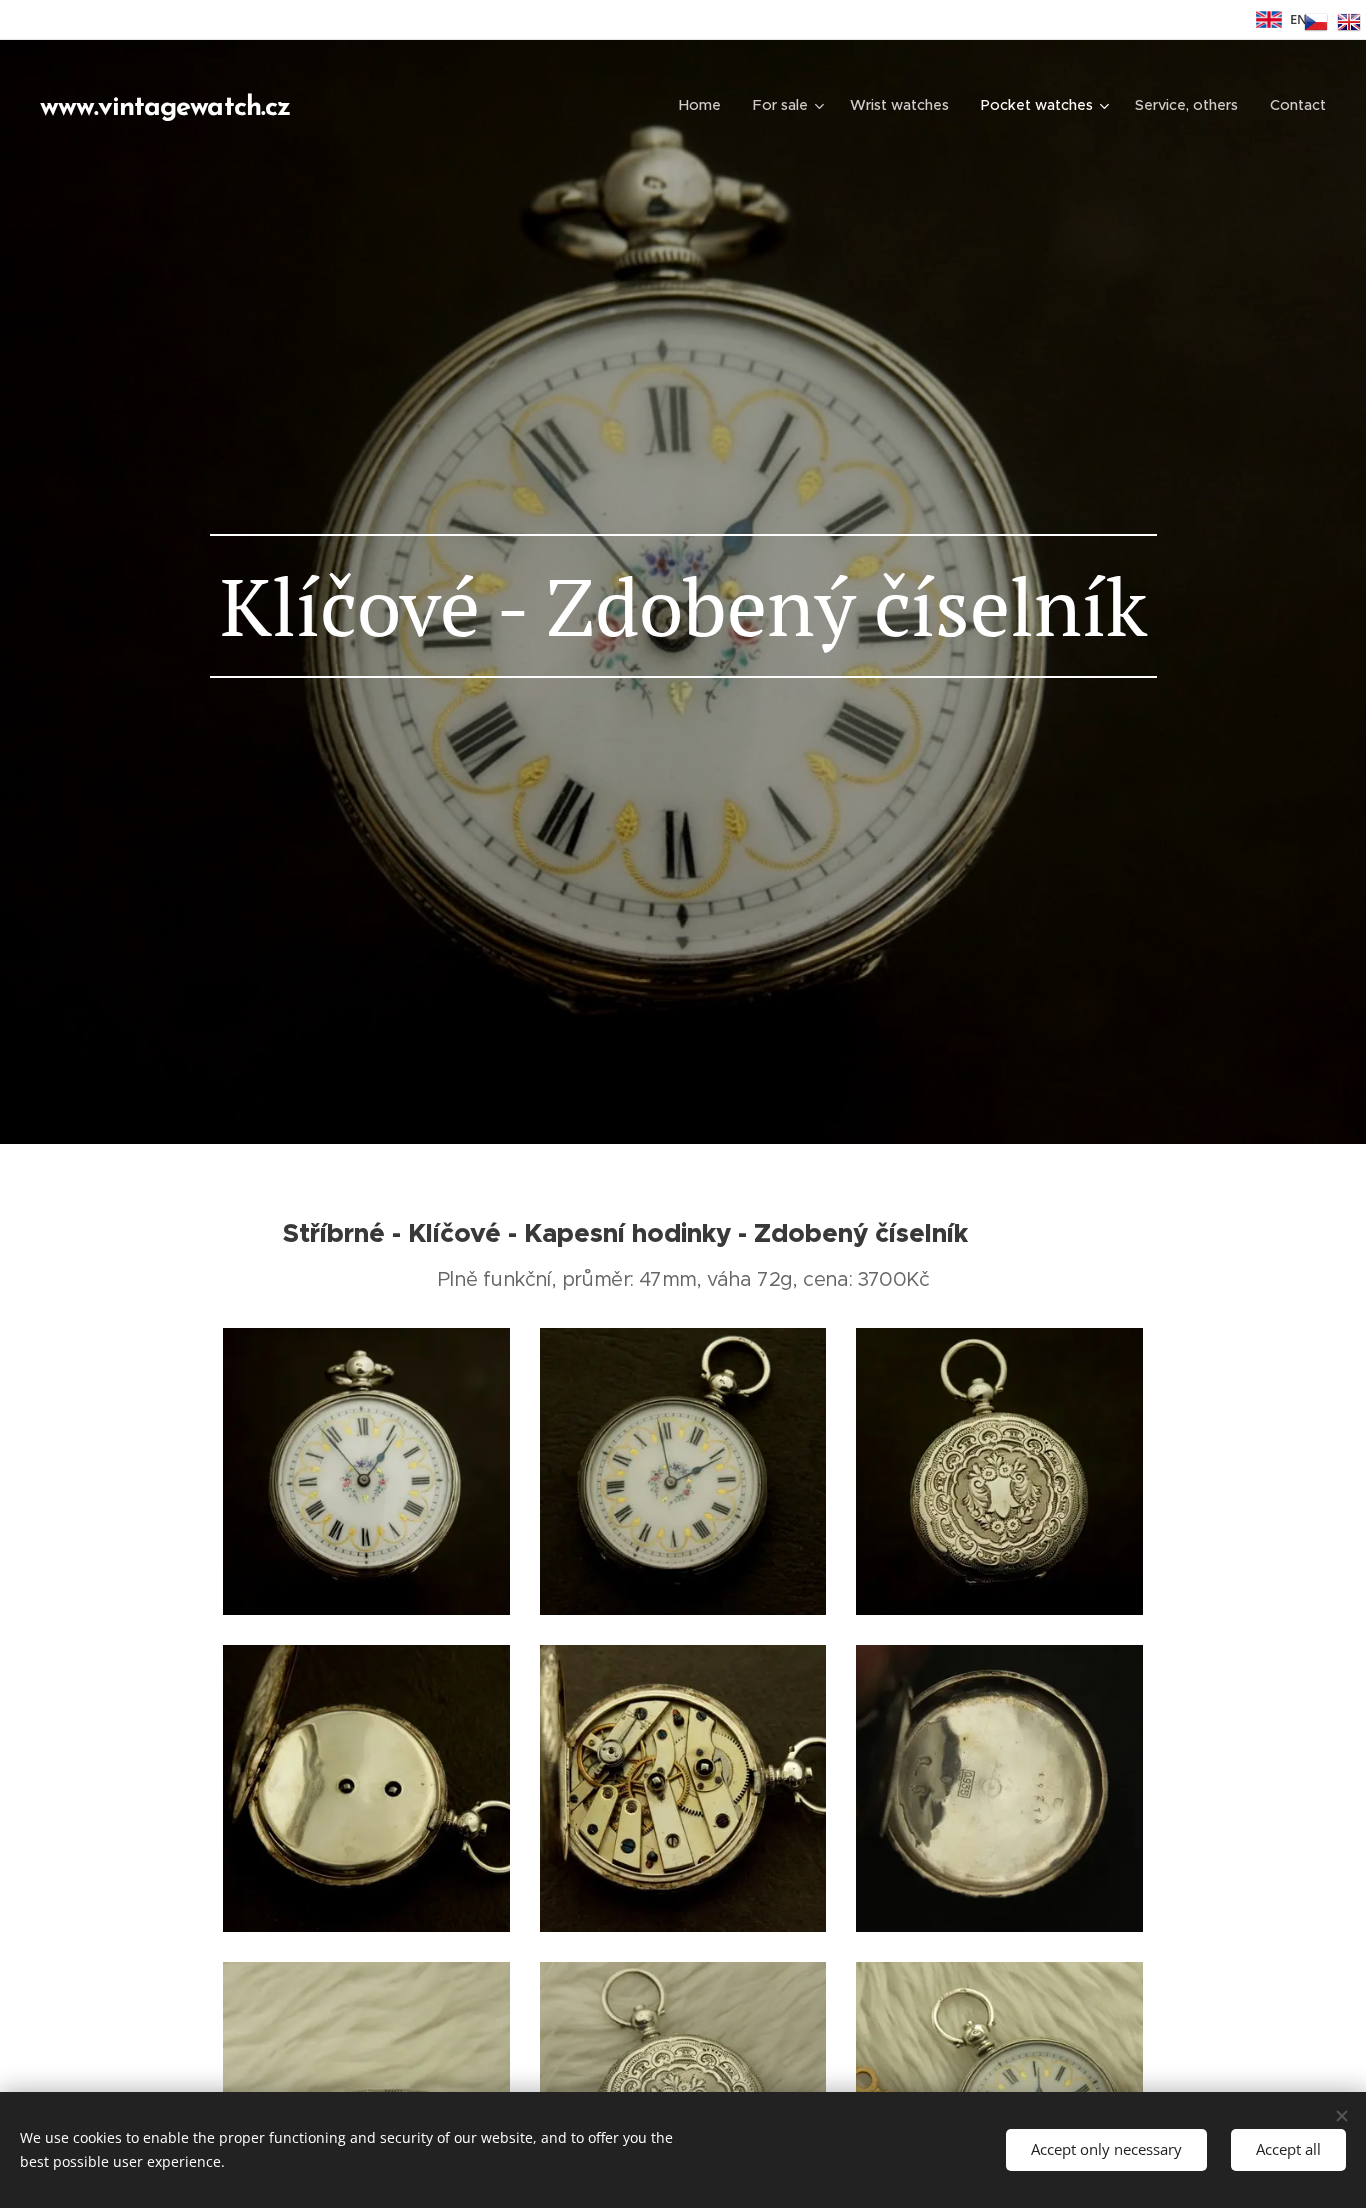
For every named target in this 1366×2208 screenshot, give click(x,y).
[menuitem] (705, 105)
